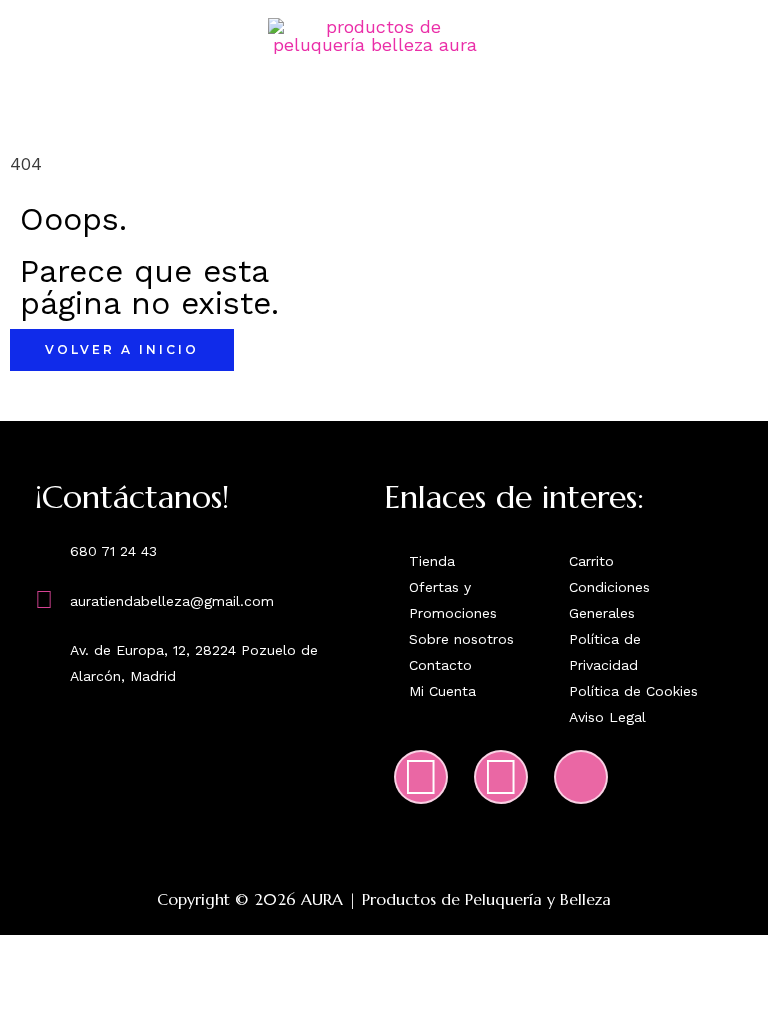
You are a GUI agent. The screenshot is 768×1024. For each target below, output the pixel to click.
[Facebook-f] (501, 777)
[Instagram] (421, 777)
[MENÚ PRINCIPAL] (383, 118)
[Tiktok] (581, 777)
